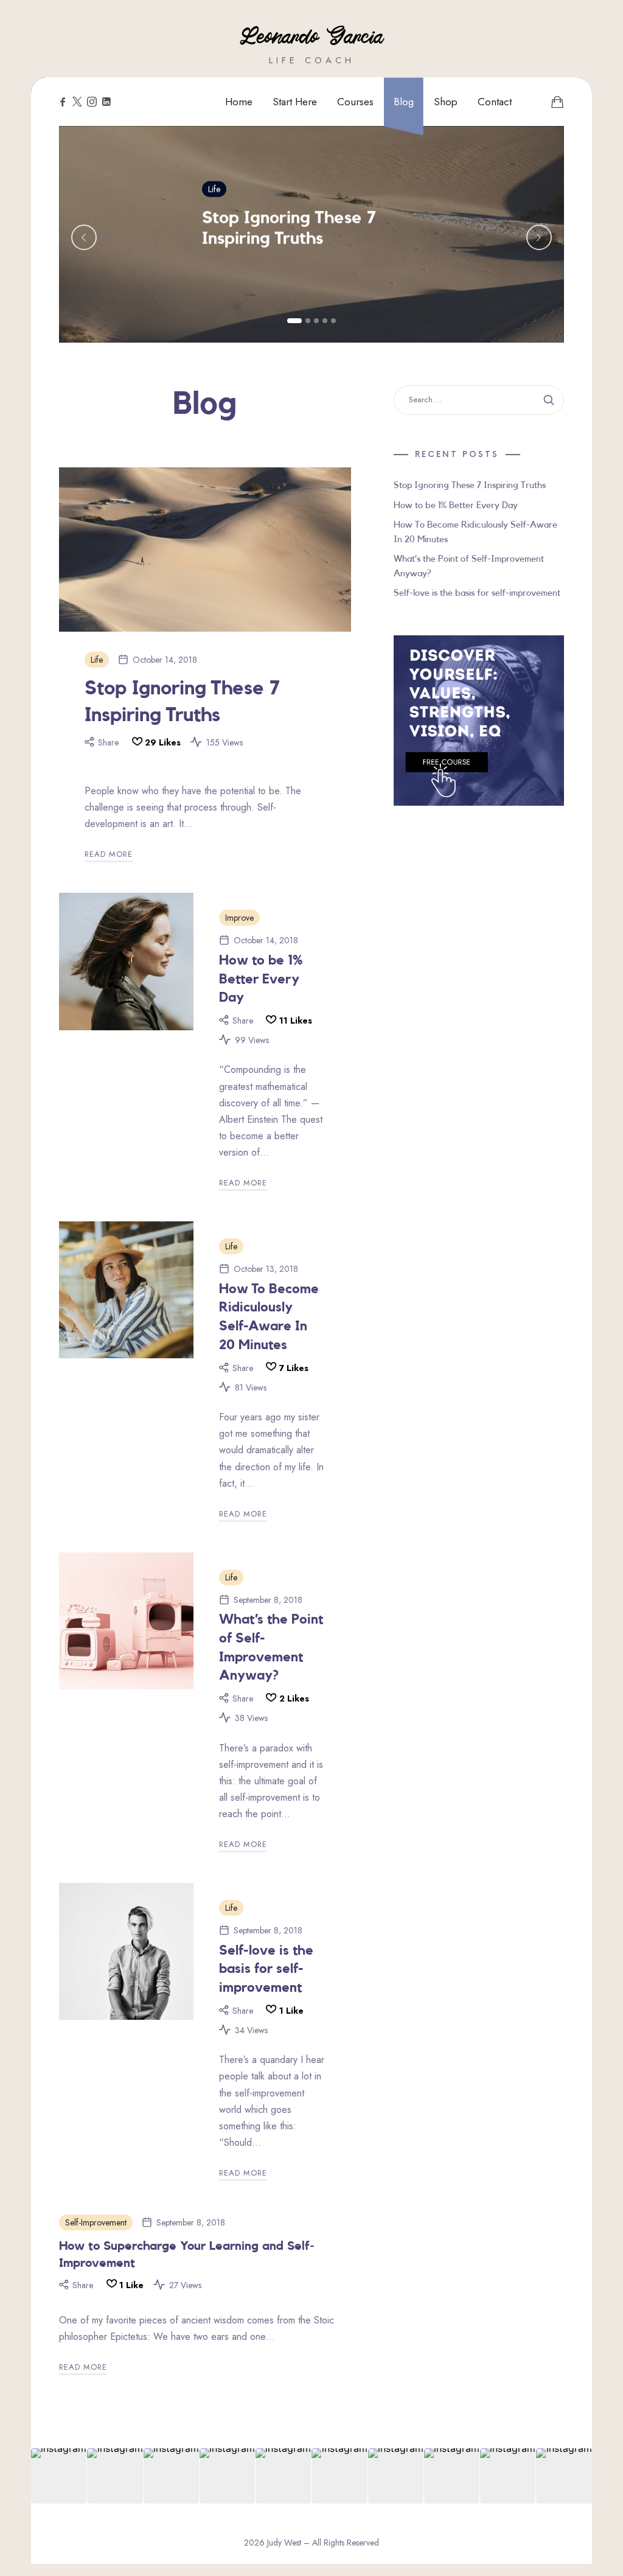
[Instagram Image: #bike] (564, 2476)
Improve (239, 918)
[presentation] (84, 237)
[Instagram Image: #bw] (115, 2476)
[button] (294, 321)
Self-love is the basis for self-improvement (266, 1969)
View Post (225, 275)
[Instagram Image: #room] (227, 2476)
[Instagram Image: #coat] (396, 2476)
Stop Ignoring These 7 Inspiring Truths (289, 228)
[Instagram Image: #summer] (508, 2476)
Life (214, 189)
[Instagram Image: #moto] (283, 2476)
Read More (109, 854)
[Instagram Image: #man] (59, 2476)
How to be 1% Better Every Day (261, 979)
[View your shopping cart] (557, 102)
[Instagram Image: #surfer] (339, 2476)
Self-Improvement (96, 2222)
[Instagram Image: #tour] (452, 2476)
